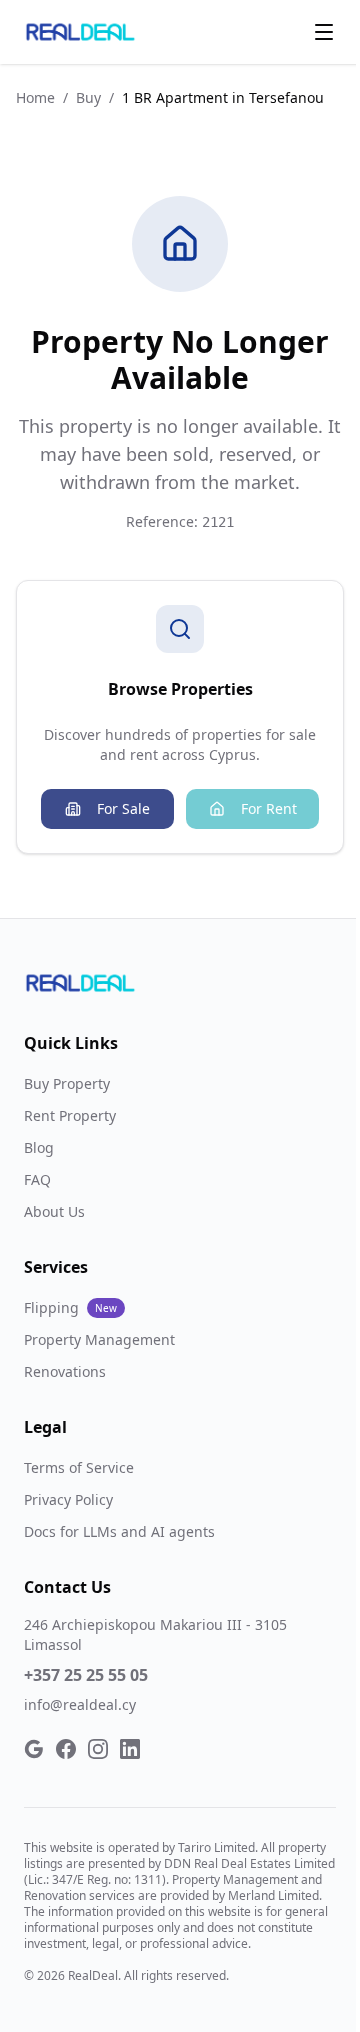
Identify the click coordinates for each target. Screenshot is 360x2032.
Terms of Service (79, 1467)
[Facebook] (66, 1749)
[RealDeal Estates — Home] (80, 32)
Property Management (99, 1339)
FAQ (37, 1179)
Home (35, 97)
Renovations (65, 1371)
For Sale (123, 808)
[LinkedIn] (130, 1749)
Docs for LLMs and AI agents (119, 1531)
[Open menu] (324, 32)
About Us (54, 1211)
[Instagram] (98, 1749)
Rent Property (70, 1115)
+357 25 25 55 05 (86, 1675)
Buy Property (67, 1083)
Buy (88, 97)
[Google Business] (34, 1749)
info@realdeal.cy (80, 1704)
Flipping (70, 1307)
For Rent (269, 808)
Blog (39, 1147)
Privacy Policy (68, 1499)
